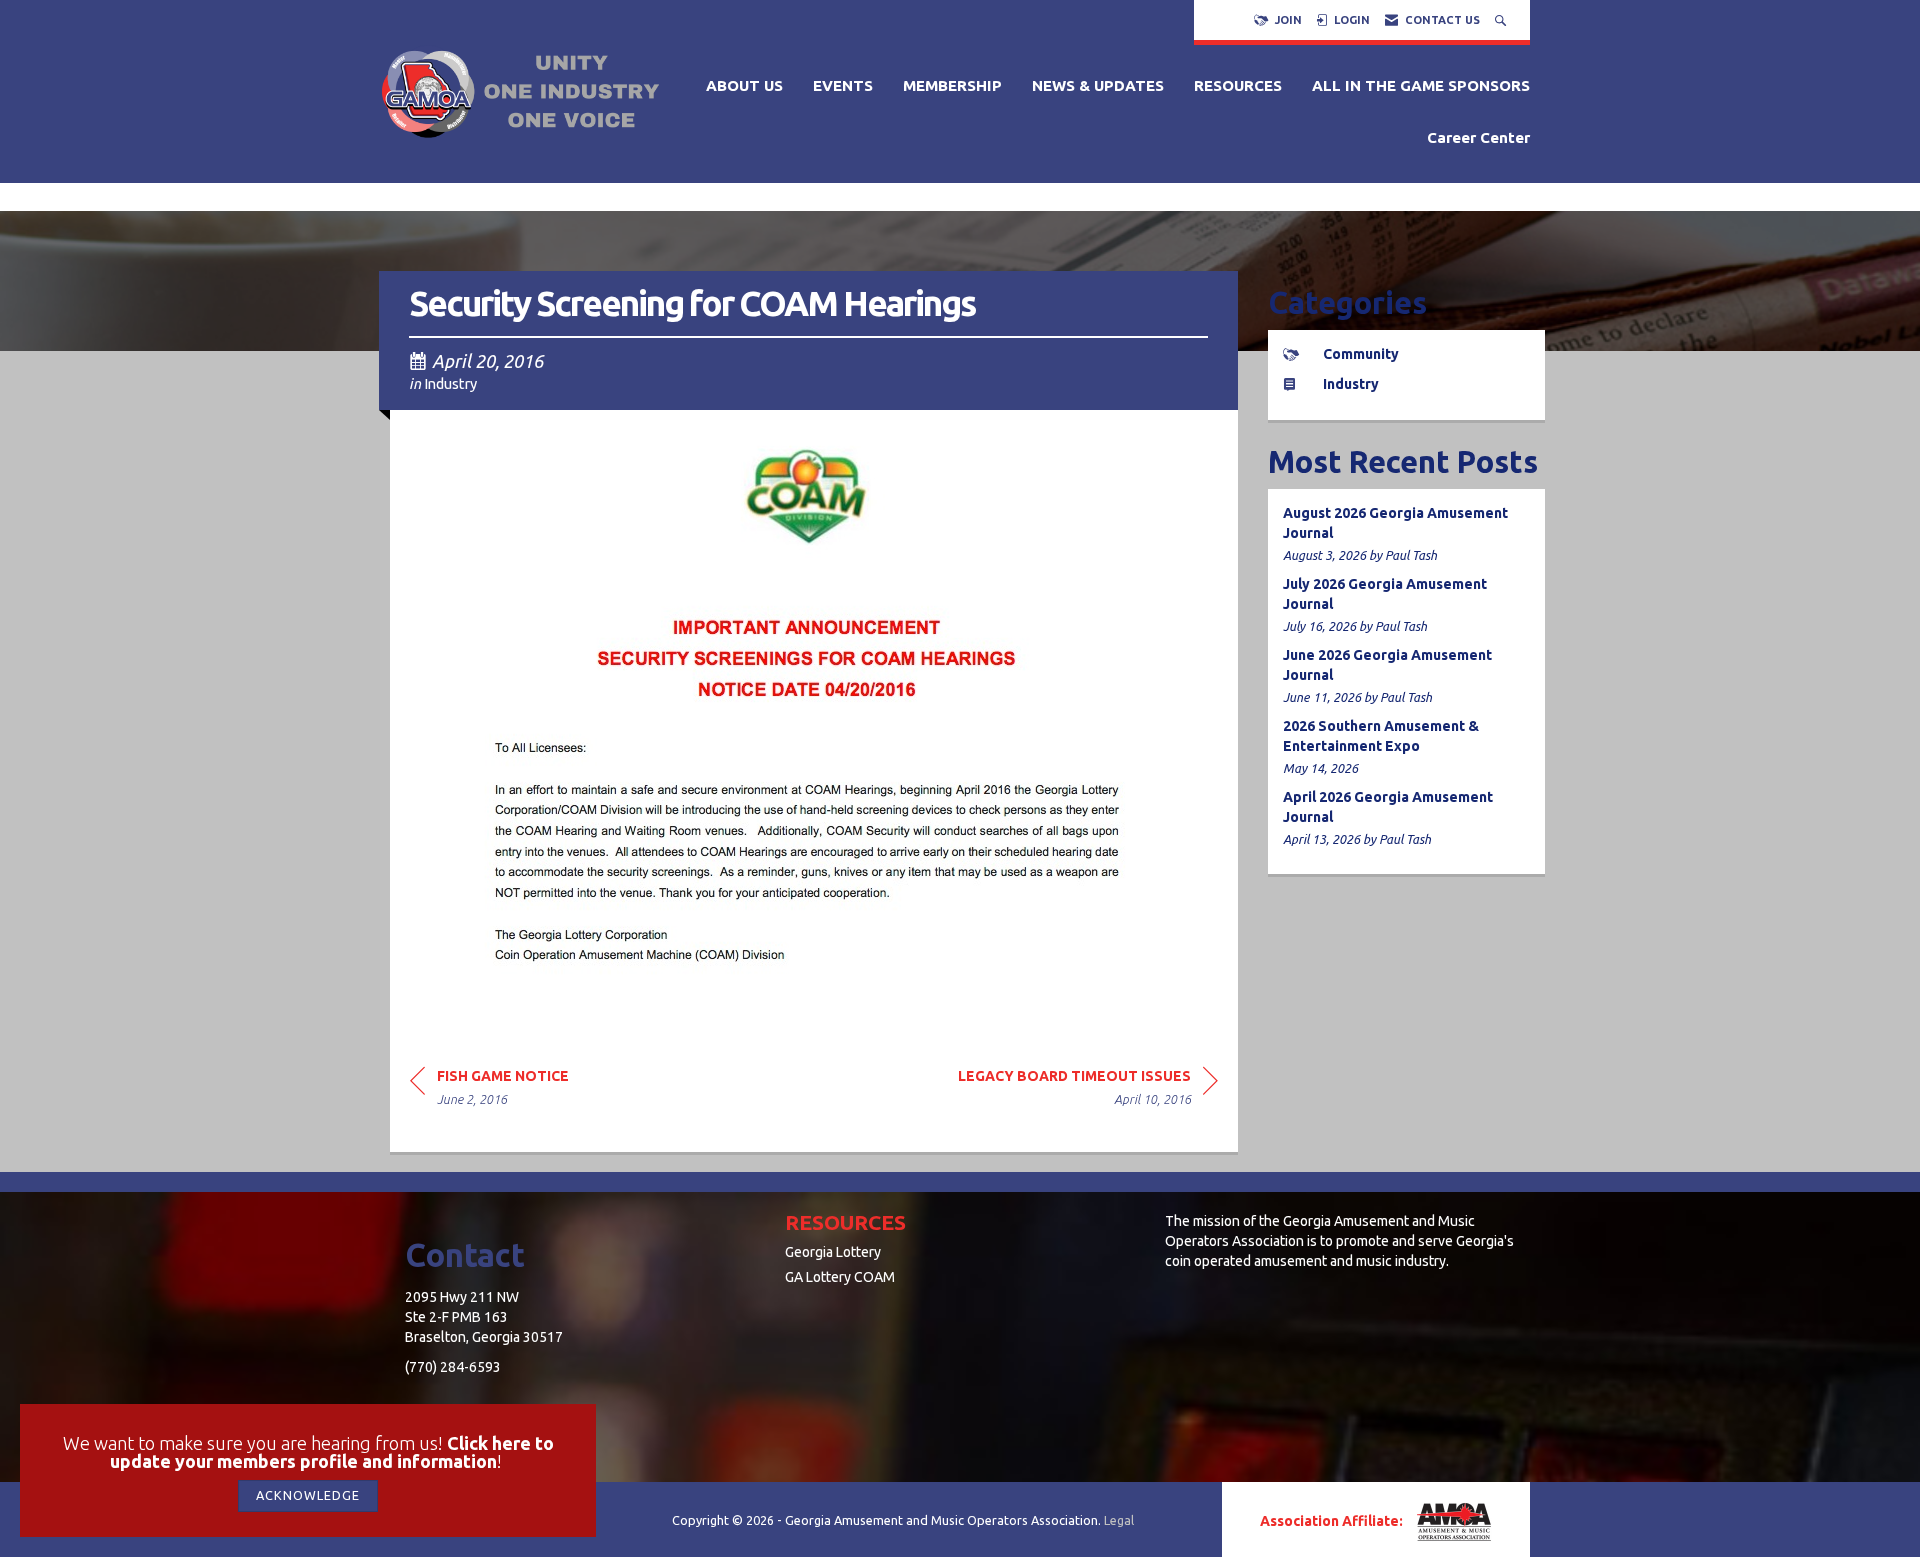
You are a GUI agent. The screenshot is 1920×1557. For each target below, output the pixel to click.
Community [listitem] (1361, 354)
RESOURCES (1238, 85)
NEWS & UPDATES (1098, 85)
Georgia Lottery (833, 1252)
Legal (1119, 1520)
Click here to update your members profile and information (332, 1452)
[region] (1088, 1090)
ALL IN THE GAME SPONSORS (1421, 85)
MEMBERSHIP (952, 85)
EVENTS (843, 85)
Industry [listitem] (1351, 384)
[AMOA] (1452, 1522)
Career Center (1478, 137)
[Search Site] (1502, 20)
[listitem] (1407, 534)
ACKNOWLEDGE (308, 1495)
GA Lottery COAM (840, 1277)
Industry (450, 383)
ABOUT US (744, 85)
